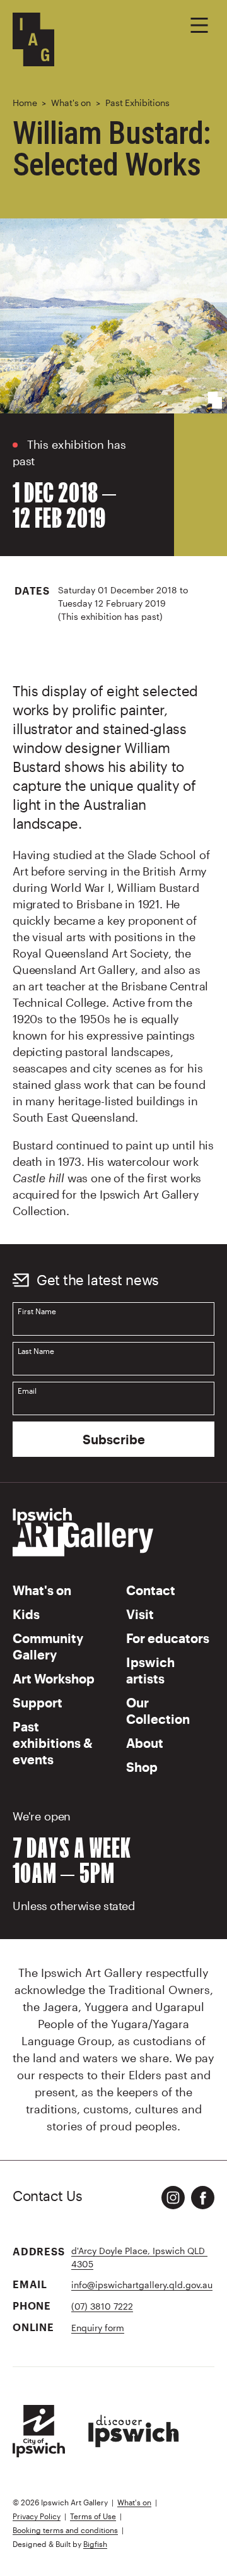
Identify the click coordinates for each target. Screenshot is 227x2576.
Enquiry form (98, 2328)
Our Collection (158, 1711)
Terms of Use (93, 2516)
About (145, 1743)
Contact (151, 1590)
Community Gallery (48, 1646)
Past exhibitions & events (53, 1743)
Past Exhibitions (137, 103)
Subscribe (114, 1439)
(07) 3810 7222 (102, 2306)
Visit (140, 1614)
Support (38, 1702)
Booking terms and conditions (65, 2530)
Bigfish (95, 2544)
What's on (71, 103)
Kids (26, 1614)
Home (25, 103)
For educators (168, 1638)
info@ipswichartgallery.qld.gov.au (142, 2285)
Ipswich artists (150, 1670)
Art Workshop (54, 1678)
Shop (142, 1767)
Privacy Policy (37, 2516)
